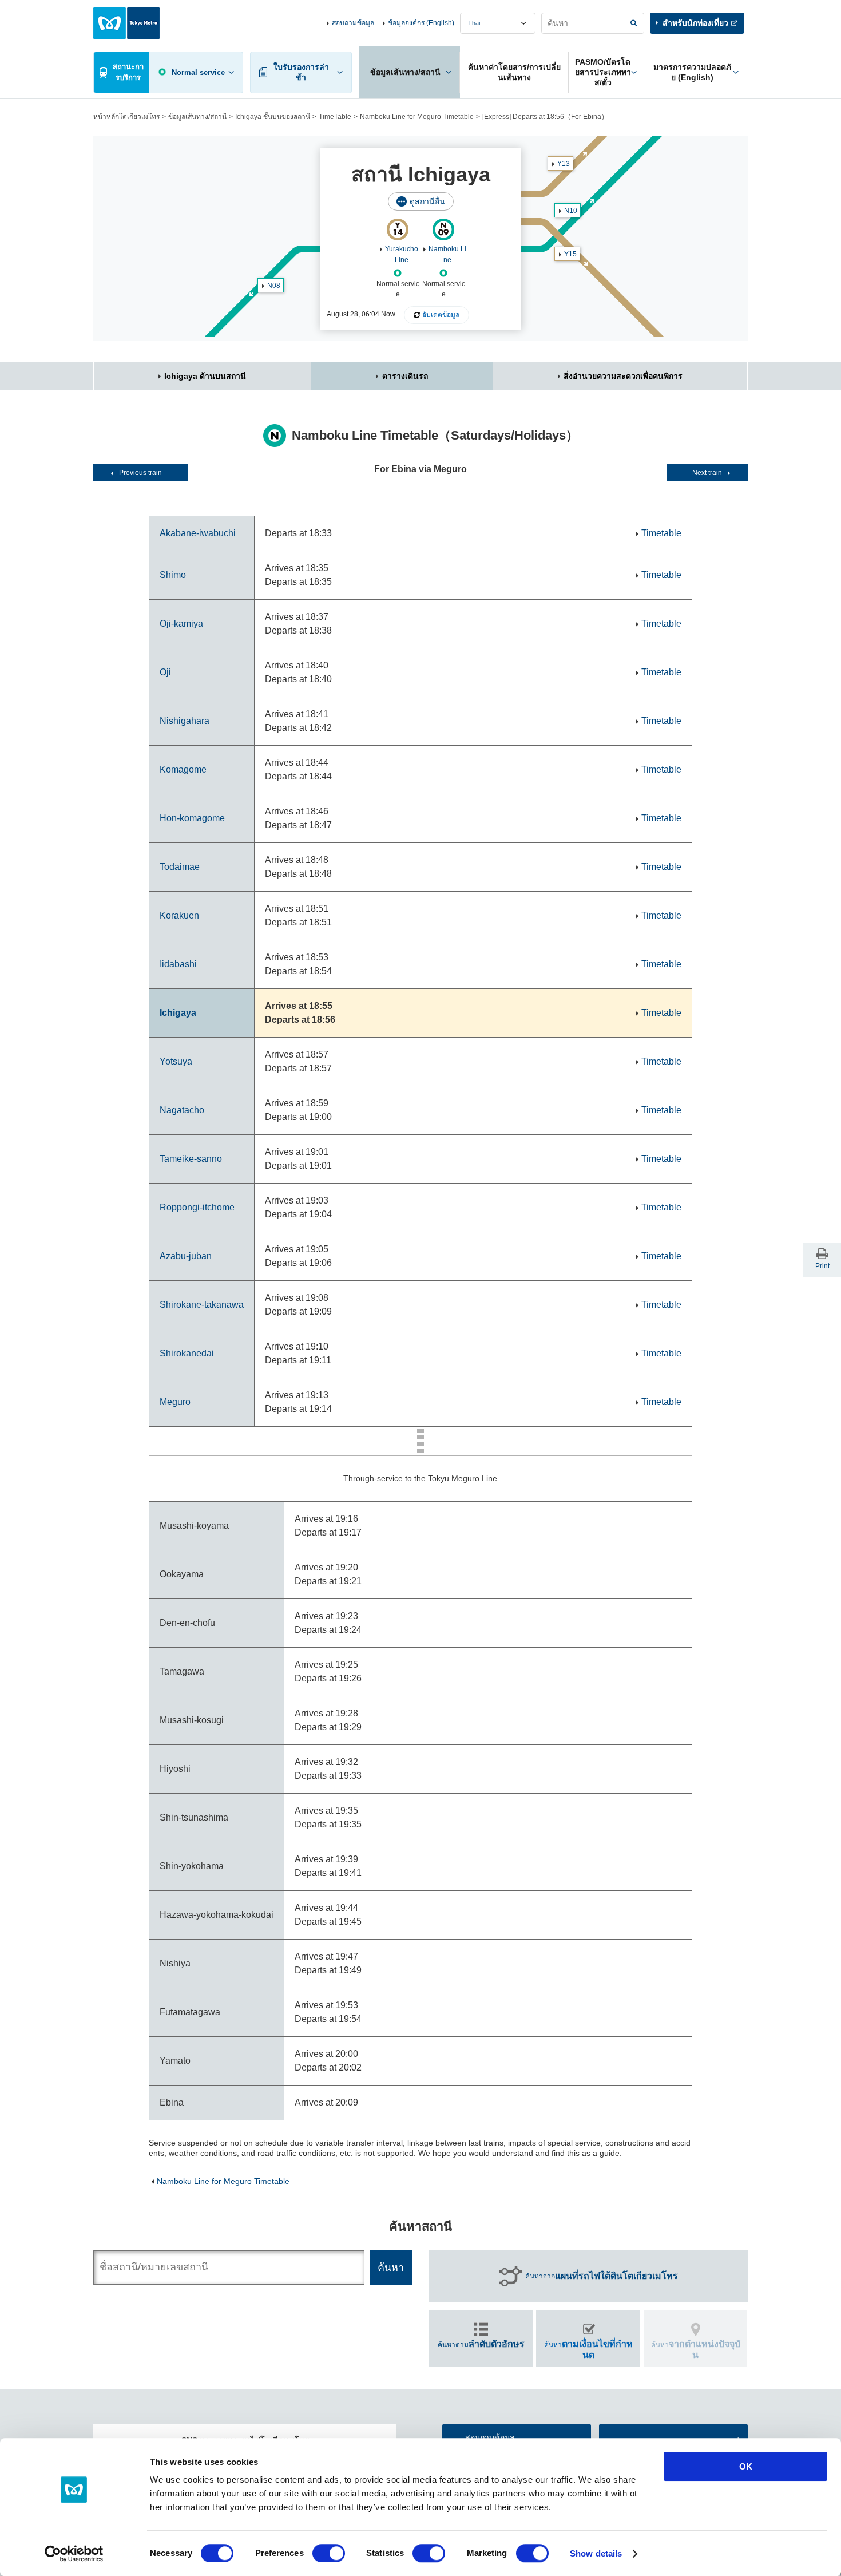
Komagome (183, 769)
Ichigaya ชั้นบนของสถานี (273, 117)
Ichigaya (178, 1013)
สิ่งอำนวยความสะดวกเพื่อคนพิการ (623, 376)
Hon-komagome (192, 818)
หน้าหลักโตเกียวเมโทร (126, 117)
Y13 (564, 164)
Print (822, 1266)
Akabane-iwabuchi (198, 533)
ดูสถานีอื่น (427, 201)
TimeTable (335, 117)
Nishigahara (185, 721)
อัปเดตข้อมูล (441, 315)
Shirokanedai (187, 1353)
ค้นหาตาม (481, 2344)
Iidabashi (178, 964)
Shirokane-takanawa (202, 1305)
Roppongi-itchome (197, 1207)
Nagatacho (182, 1110)
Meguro (175, 1402)
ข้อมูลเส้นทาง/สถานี (197, 117)
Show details (596, 2553)
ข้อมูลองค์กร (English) (421, 23)
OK (746, 2466)
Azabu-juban (186, 1256)
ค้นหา (588, 2349)
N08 (274, 286)
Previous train (140, 473)
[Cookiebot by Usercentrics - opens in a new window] (74, 2554)
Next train (707, 473)
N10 (571, 211)
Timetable (661, 533)
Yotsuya (176, 1061)
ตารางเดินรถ (405, 376)
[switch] (329, 2553)
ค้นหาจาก (602, 2276)
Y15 (570, 254)
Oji (165, 672)
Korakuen (179, 915)
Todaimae (180, 867)
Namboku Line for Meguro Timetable (417, 117)
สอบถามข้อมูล (353, 23)
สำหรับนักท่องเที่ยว (695, 23)
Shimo (173, 575)
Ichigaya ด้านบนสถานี (205, 376)
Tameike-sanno (191, 1159)
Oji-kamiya (181, 624)
